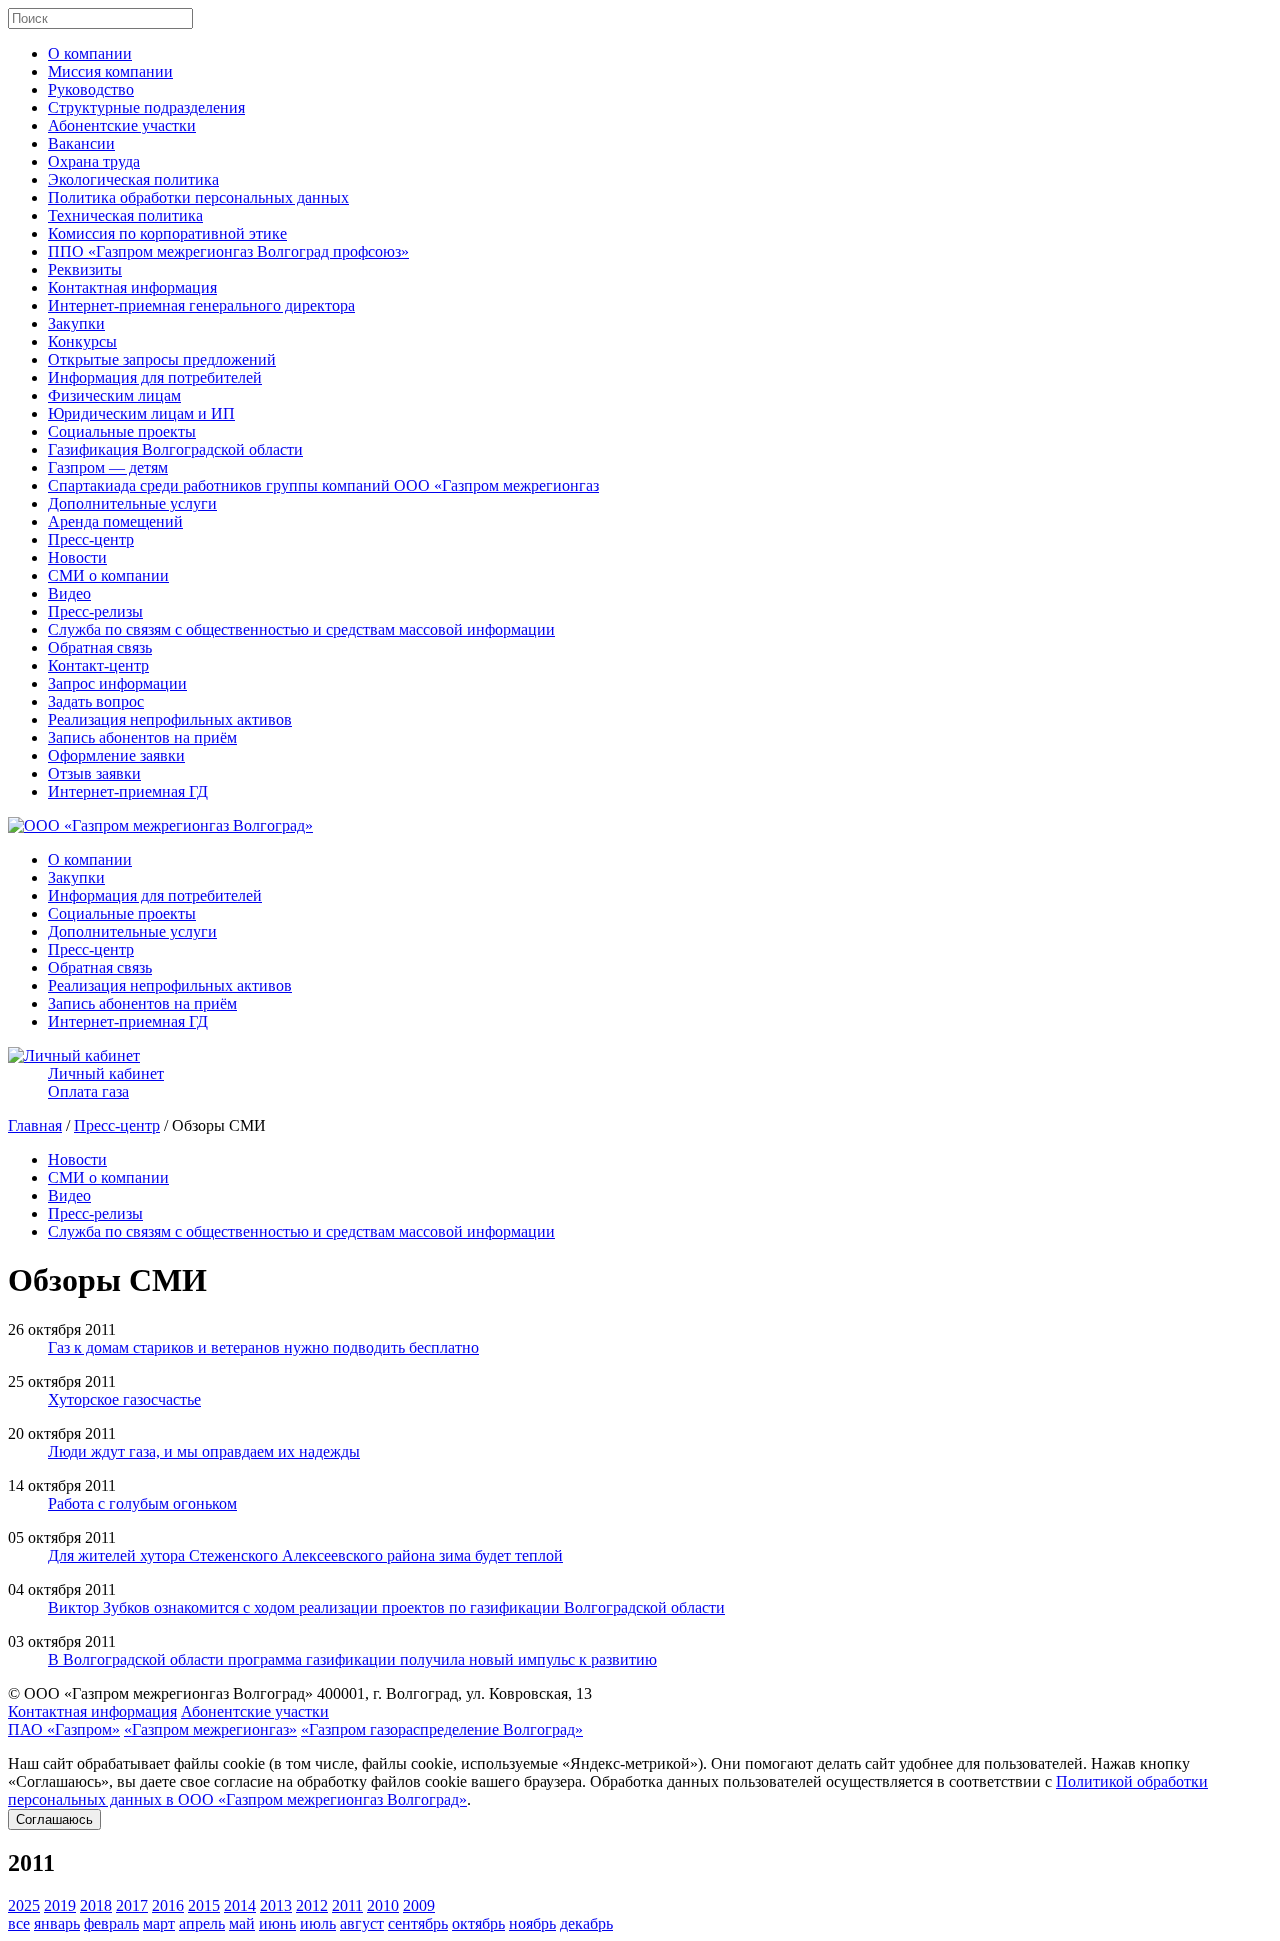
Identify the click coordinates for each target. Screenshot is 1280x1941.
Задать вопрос (96, 701)
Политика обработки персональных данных (198, 197)
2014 (240, 1905)
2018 (96, 1905)
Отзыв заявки (94, 773)
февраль (111, 1923)
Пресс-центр (91, 539)
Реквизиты (85, 269)
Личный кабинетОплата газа (106, 1082)
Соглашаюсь (54, 1819)
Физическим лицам (114, 395)
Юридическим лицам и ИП (141, 413)
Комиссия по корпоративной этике (167, 233)
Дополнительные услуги (132, 503)
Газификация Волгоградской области (175, 449)
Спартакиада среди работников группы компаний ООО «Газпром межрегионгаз (323, 485)
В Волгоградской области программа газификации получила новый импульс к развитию (352, 1659)
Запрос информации (117, 683)
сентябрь (418, 1923)
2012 (312, 1905)
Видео (69, 593)
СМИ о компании (108, 575)
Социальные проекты (122, 431)
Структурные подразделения (146, 107)
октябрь (478, 1923)
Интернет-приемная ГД (128, 791)
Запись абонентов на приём (142, 737)
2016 (168, 1905)
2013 (276, 1905)
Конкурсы (82, 341)
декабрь (586, 1923)
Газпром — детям (108, 467)
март (159, 1923)
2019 (60, 1905)
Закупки (76, 323)
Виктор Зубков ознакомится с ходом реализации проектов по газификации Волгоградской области (386, 1607)
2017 (132, 1905)
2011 (347, 1905)
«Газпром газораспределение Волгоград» (442, 1729)
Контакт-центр (98, 665)
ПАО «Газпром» (64, 1729)
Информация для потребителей (155, 377)
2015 (204, 1905)
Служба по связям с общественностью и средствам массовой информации (301, 629)
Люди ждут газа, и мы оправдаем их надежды (204, 1451)
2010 (383, 1905)
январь (57, 1923)
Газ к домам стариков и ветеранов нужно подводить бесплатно (263, 1347)
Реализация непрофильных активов (170, 719)
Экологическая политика (133, 179)
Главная (35, 1125)
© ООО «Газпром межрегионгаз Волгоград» (160, 1693)
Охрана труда (94, 161)
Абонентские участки (122, 125)
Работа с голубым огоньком (142, 1503)
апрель (202, 1923)
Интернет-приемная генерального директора (201, 305)
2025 (24, 1905)
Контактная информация (132, 287)
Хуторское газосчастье (124, 1399)
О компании (90, 53)
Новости (77, 557)
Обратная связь (100, 647)
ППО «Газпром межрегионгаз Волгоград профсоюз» (228, 251)
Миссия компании (110, 71)
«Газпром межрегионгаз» (210, 1729)
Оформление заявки (116, 755)
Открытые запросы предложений (162, 359)
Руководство (91, 89)
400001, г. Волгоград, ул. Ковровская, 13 (454, 1693)
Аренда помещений (115, 521)
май (242, 1923)
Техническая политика (125, 215)
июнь (277, 1923)
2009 (419, 1905)
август (362, 1923)
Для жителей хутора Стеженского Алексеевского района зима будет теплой (305, 1555)
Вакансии (81, 143)
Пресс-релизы (95, 611)
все (19, 1923)
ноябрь (532, 1923)
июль (318, 1923)
